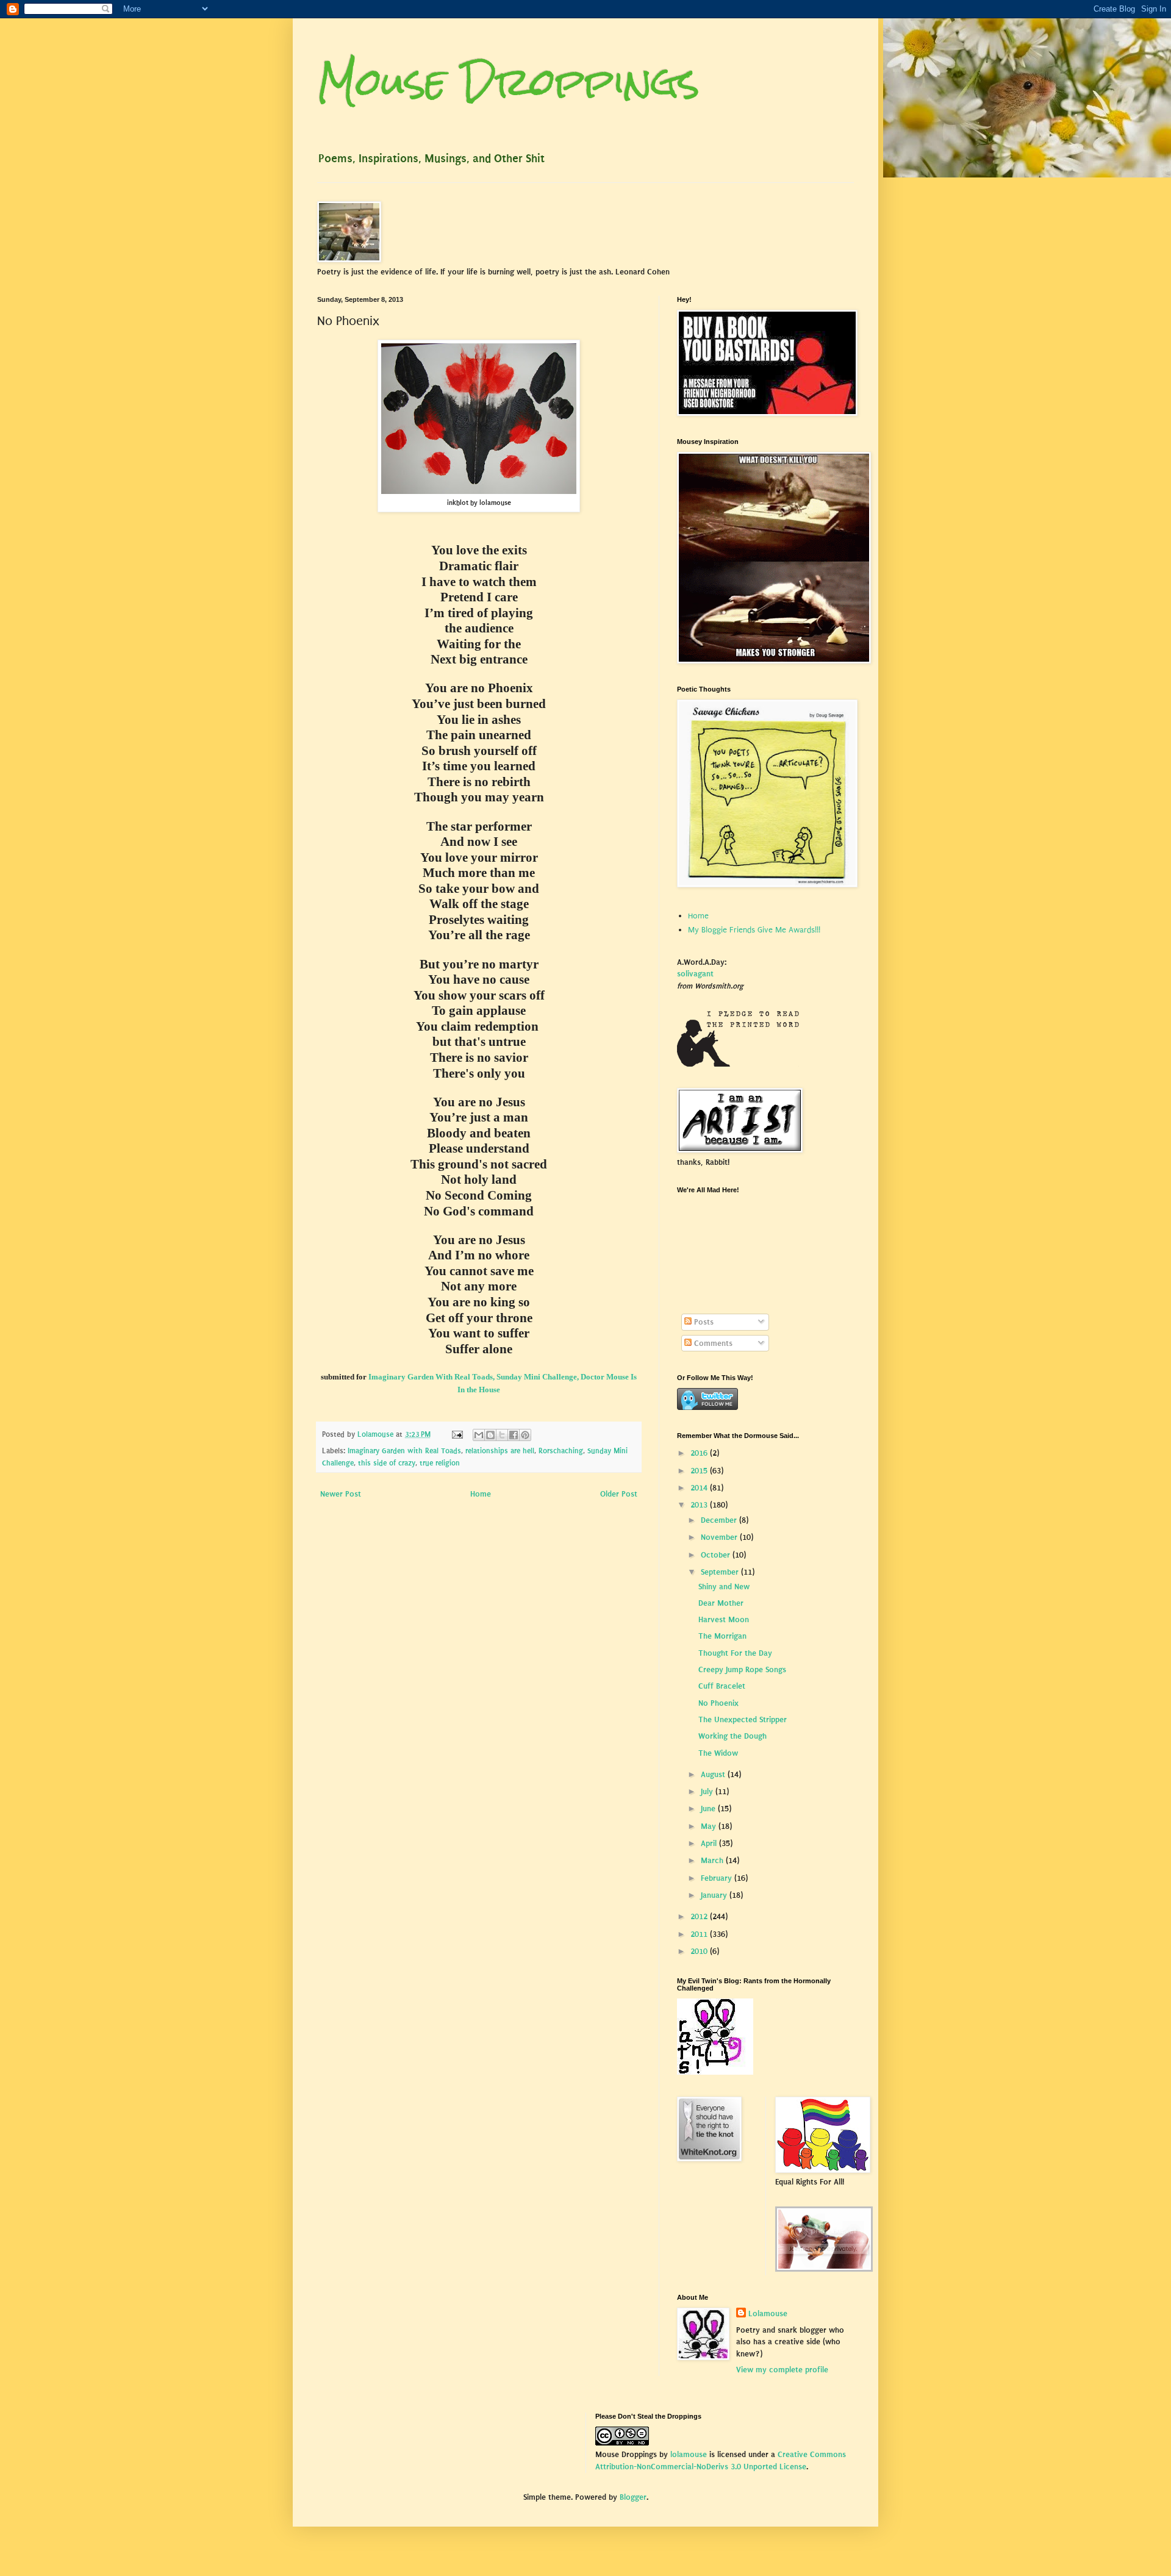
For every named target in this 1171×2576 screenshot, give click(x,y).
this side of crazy (387, 1463)
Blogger (633, 2497)
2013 (700, 1505)
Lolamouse (768, 2313)
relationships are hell (500, 1451)
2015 (700, 1471)
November (720, 1537)
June (709, 1809)
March (713, 1860)
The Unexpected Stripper (743, 1719)
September (721, 1572)
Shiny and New (724, 1587)
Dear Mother (721, 1603)
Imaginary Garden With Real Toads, (432, 1377)
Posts (703, 1322)
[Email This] (479, 1435)
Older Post (619, 1494)
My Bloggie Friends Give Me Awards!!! (754, 930)
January (715, 1895)
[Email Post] (457, 1434)
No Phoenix (718, 1703)
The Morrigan (722, 1636)
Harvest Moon (724, 1619)
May (710, 1826)
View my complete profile (782, 2370)
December (720, 1520)
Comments (712, 1343)
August (714, 1774)
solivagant (695, 974)
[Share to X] (502, 1435)
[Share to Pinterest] (525, 1435)
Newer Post (341, 1494)
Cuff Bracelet (722, 1686)
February (718, 1878)
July (708, 1791)
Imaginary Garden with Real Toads (404, 1451)
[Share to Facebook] (514, 1435)
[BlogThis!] (490, 1435)
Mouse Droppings (508, 81)
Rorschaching (561, 1451)
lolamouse (689, 2454)
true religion (440, 1463)
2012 (700, 1916)
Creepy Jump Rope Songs (742, 1669)
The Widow (718, 1753)
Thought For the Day (735, 1653)
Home (481, 1494)
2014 (700, 1488)
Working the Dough (732, 1736)
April (710, 1843)
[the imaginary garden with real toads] (824, 2269)
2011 (700, 1934)
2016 (700, 1453)
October (717, 1555)
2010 (700, 1951)
